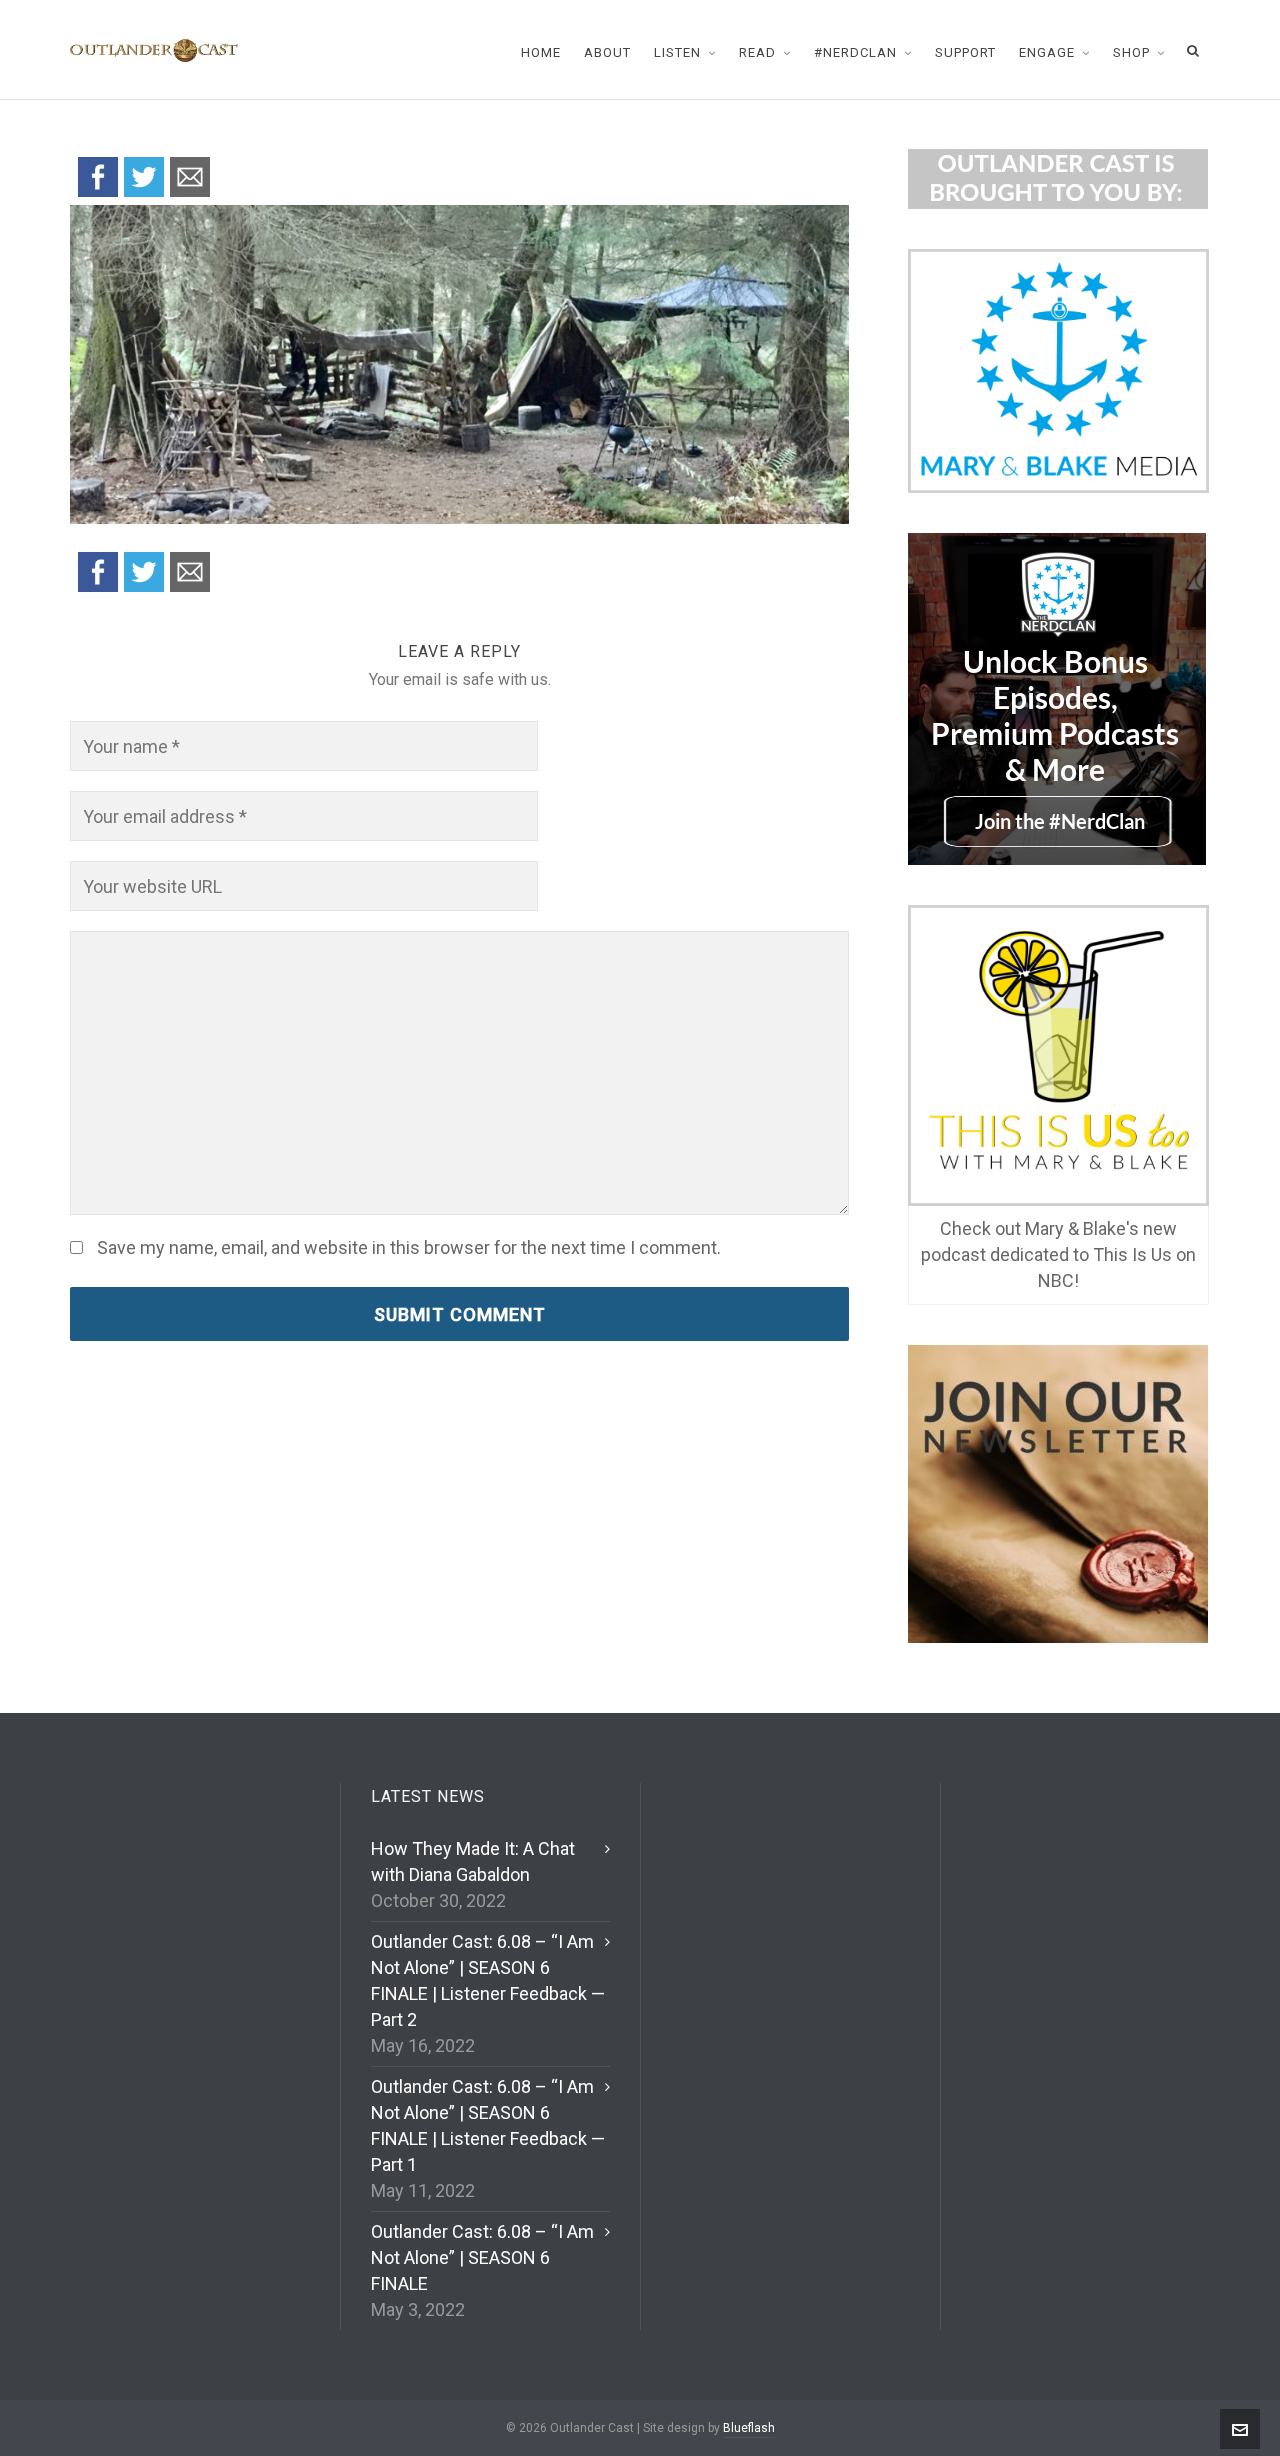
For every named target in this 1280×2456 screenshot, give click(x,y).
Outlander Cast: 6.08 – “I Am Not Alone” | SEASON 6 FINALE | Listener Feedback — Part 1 (488, 2125)
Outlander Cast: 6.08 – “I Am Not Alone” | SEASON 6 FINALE (482, 2257)
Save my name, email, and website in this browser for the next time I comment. (409, 1248)
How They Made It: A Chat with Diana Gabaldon (473, 1861)
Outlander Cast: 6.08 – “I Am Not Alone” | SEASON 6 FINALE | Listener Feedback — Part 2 (488, 1980)
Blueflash (749, 2428)
